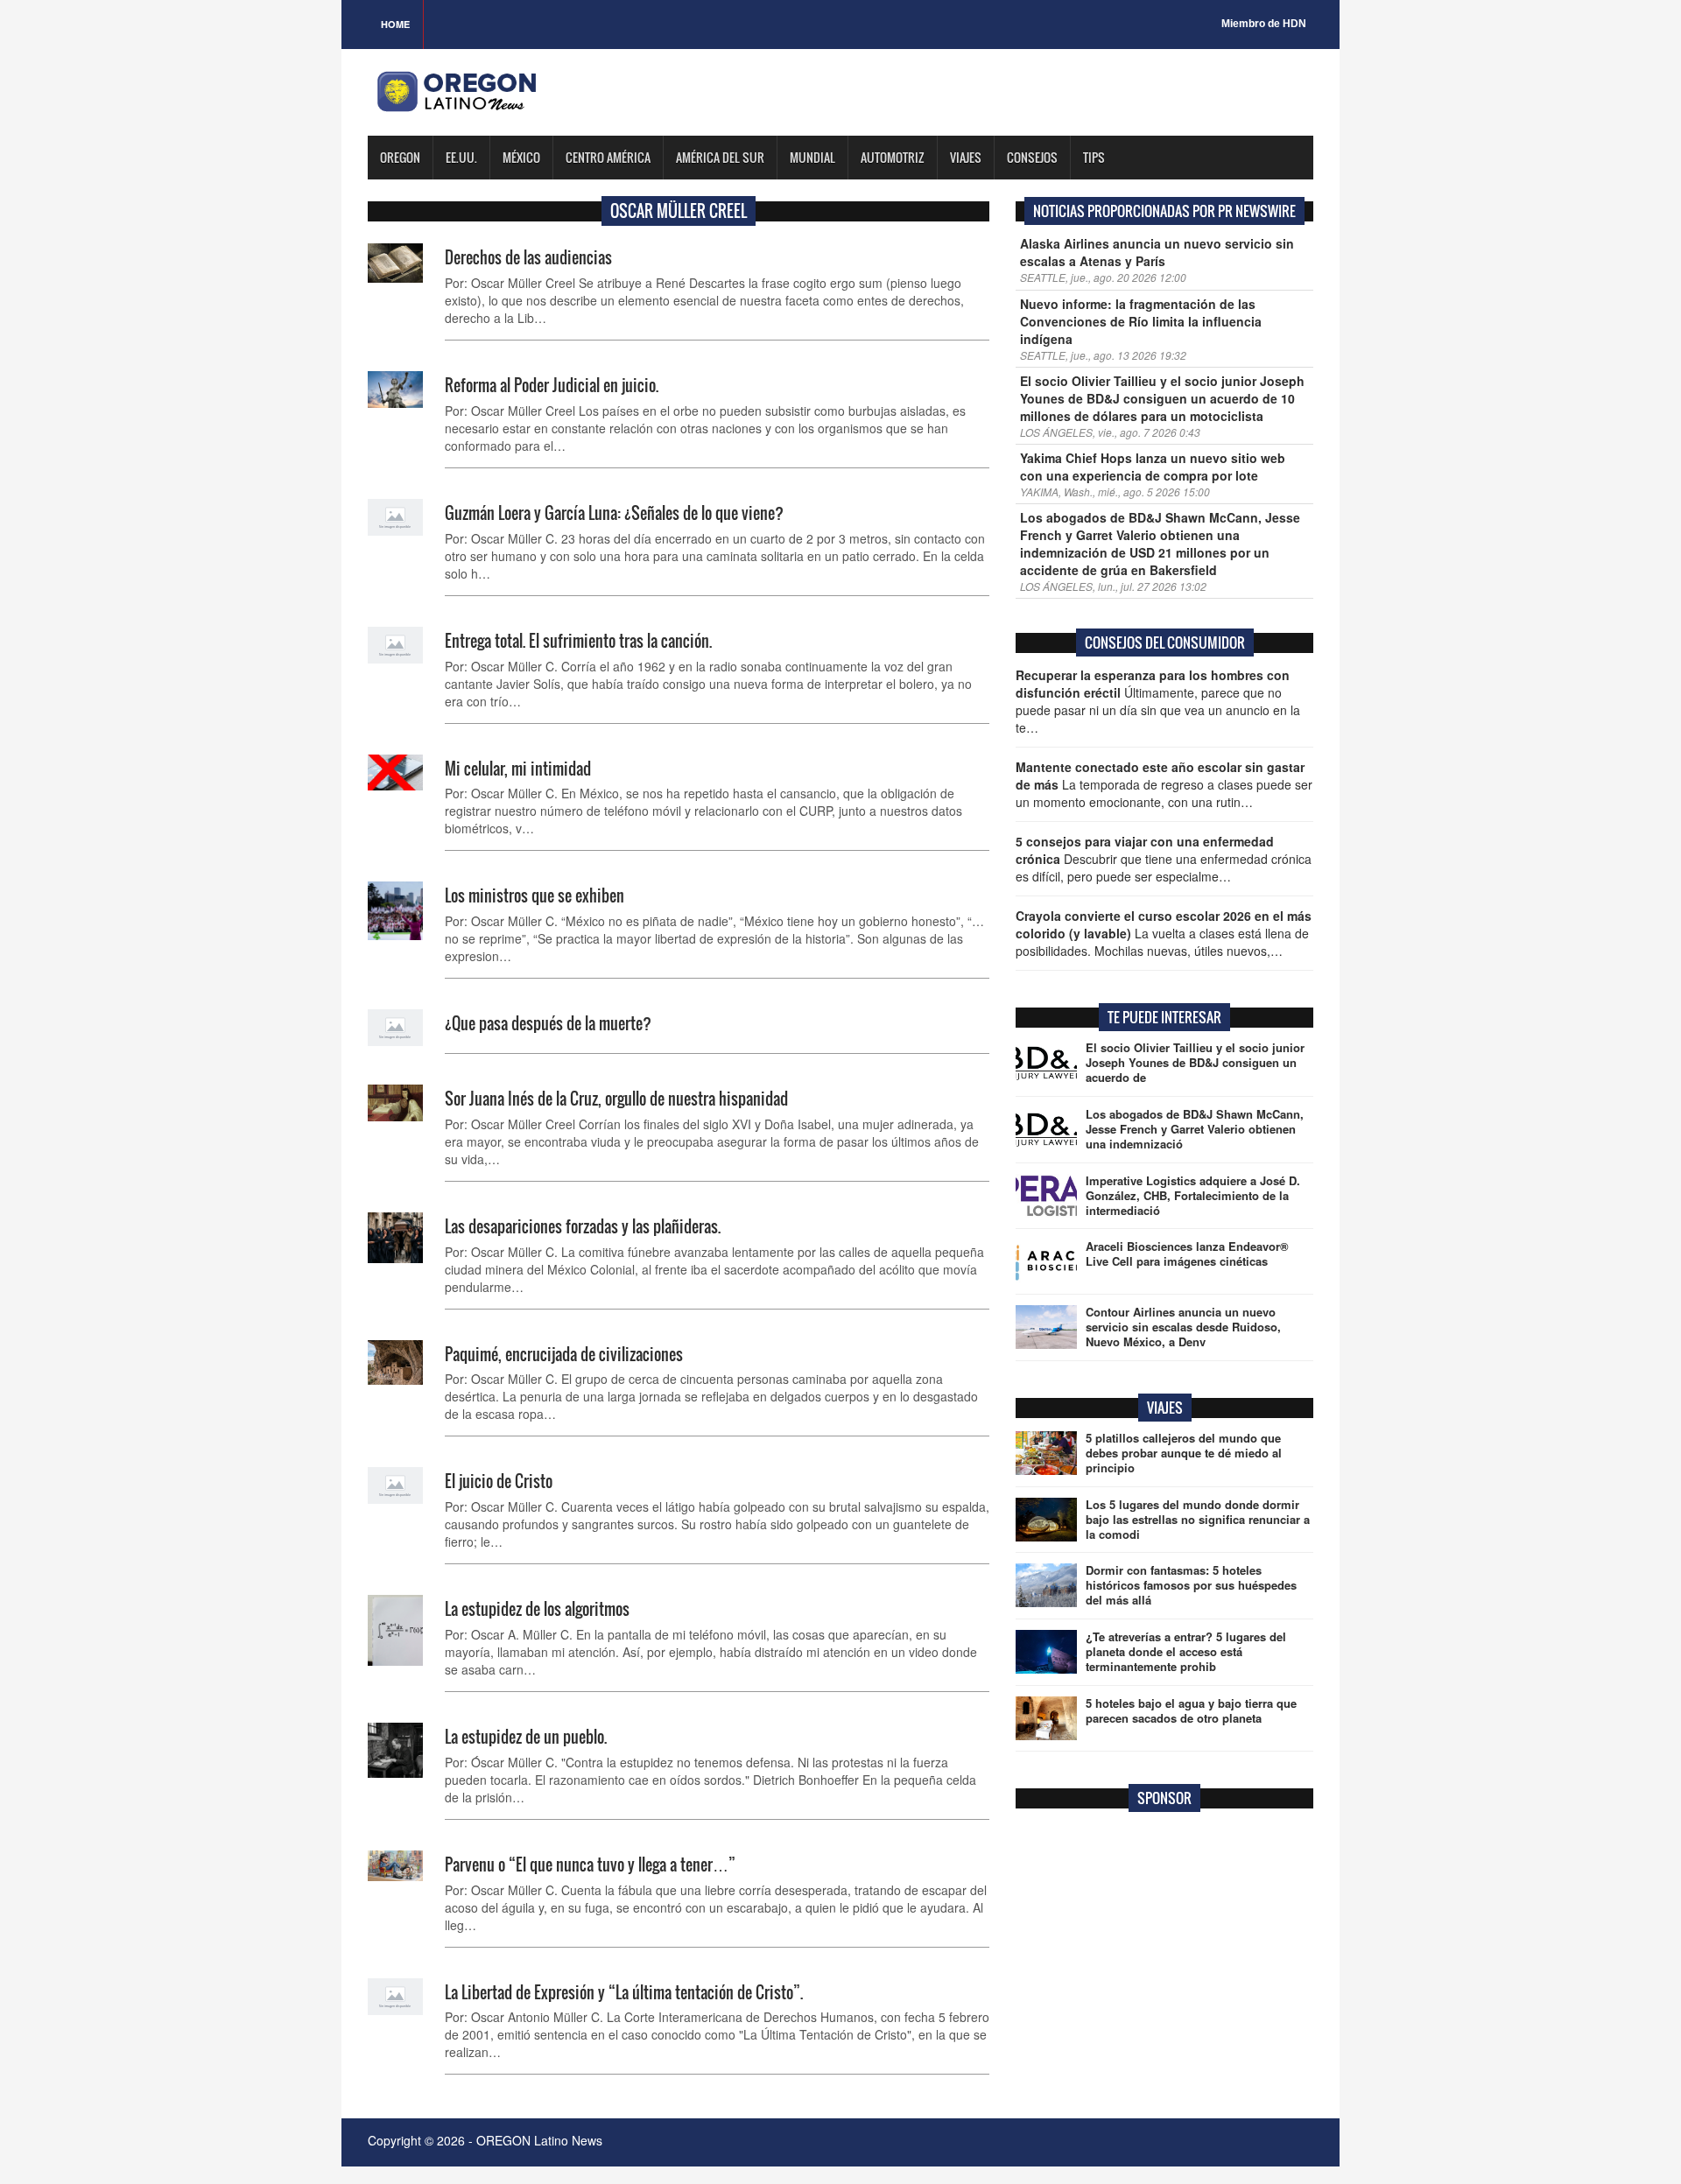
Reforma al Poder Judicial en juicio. (552, 385)
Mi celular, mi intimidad (518, 769)
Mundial (812, 157)
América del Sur (720, 157)
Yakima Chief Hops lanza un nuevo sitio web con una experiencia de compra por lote (1153, 467)
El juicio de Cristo (499, 1481)
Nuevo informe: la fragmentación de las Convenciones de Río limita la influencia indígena (1141, 321)
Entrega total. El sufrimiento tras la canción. (578, 641)
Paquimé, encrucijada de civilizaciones (564, 1354)
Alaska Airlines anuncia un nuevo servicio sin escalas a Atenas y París (1157, 252)
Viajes (966, 157)
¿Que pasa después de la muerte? (548, 1023)
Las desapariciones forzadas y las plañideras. (583, 1226)
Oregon (400, 157)
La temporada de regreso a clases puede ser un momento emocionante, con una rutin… (1164, 784)
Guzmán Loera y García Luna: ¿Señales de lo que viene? (614, 513)
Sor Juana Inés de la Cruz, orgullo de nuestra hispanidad (616, 1099)
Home (395, 24)
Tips (1094, 157)
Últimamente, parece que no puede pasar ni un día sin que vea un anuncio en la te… (1158, 701)
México (521, 157)
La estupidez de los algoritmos (537, 1609)
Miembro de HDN (1264, 24)
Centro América (608, 157)
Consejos (1032, 157)
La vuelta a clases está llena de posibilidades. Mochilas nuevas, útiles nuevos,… (1164, 933)
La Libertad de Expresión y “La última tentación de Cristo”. (624, 1992)
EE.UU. (461, 157)
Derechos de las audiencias (528, 257)
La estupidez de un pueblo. (526, 1737)
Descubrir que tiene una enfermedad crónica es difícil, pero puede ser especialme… (1164, 859)
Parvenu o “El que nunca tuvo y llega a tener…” (590, 1864)
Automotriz (893, 157)
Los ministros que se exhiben (535, 895)
